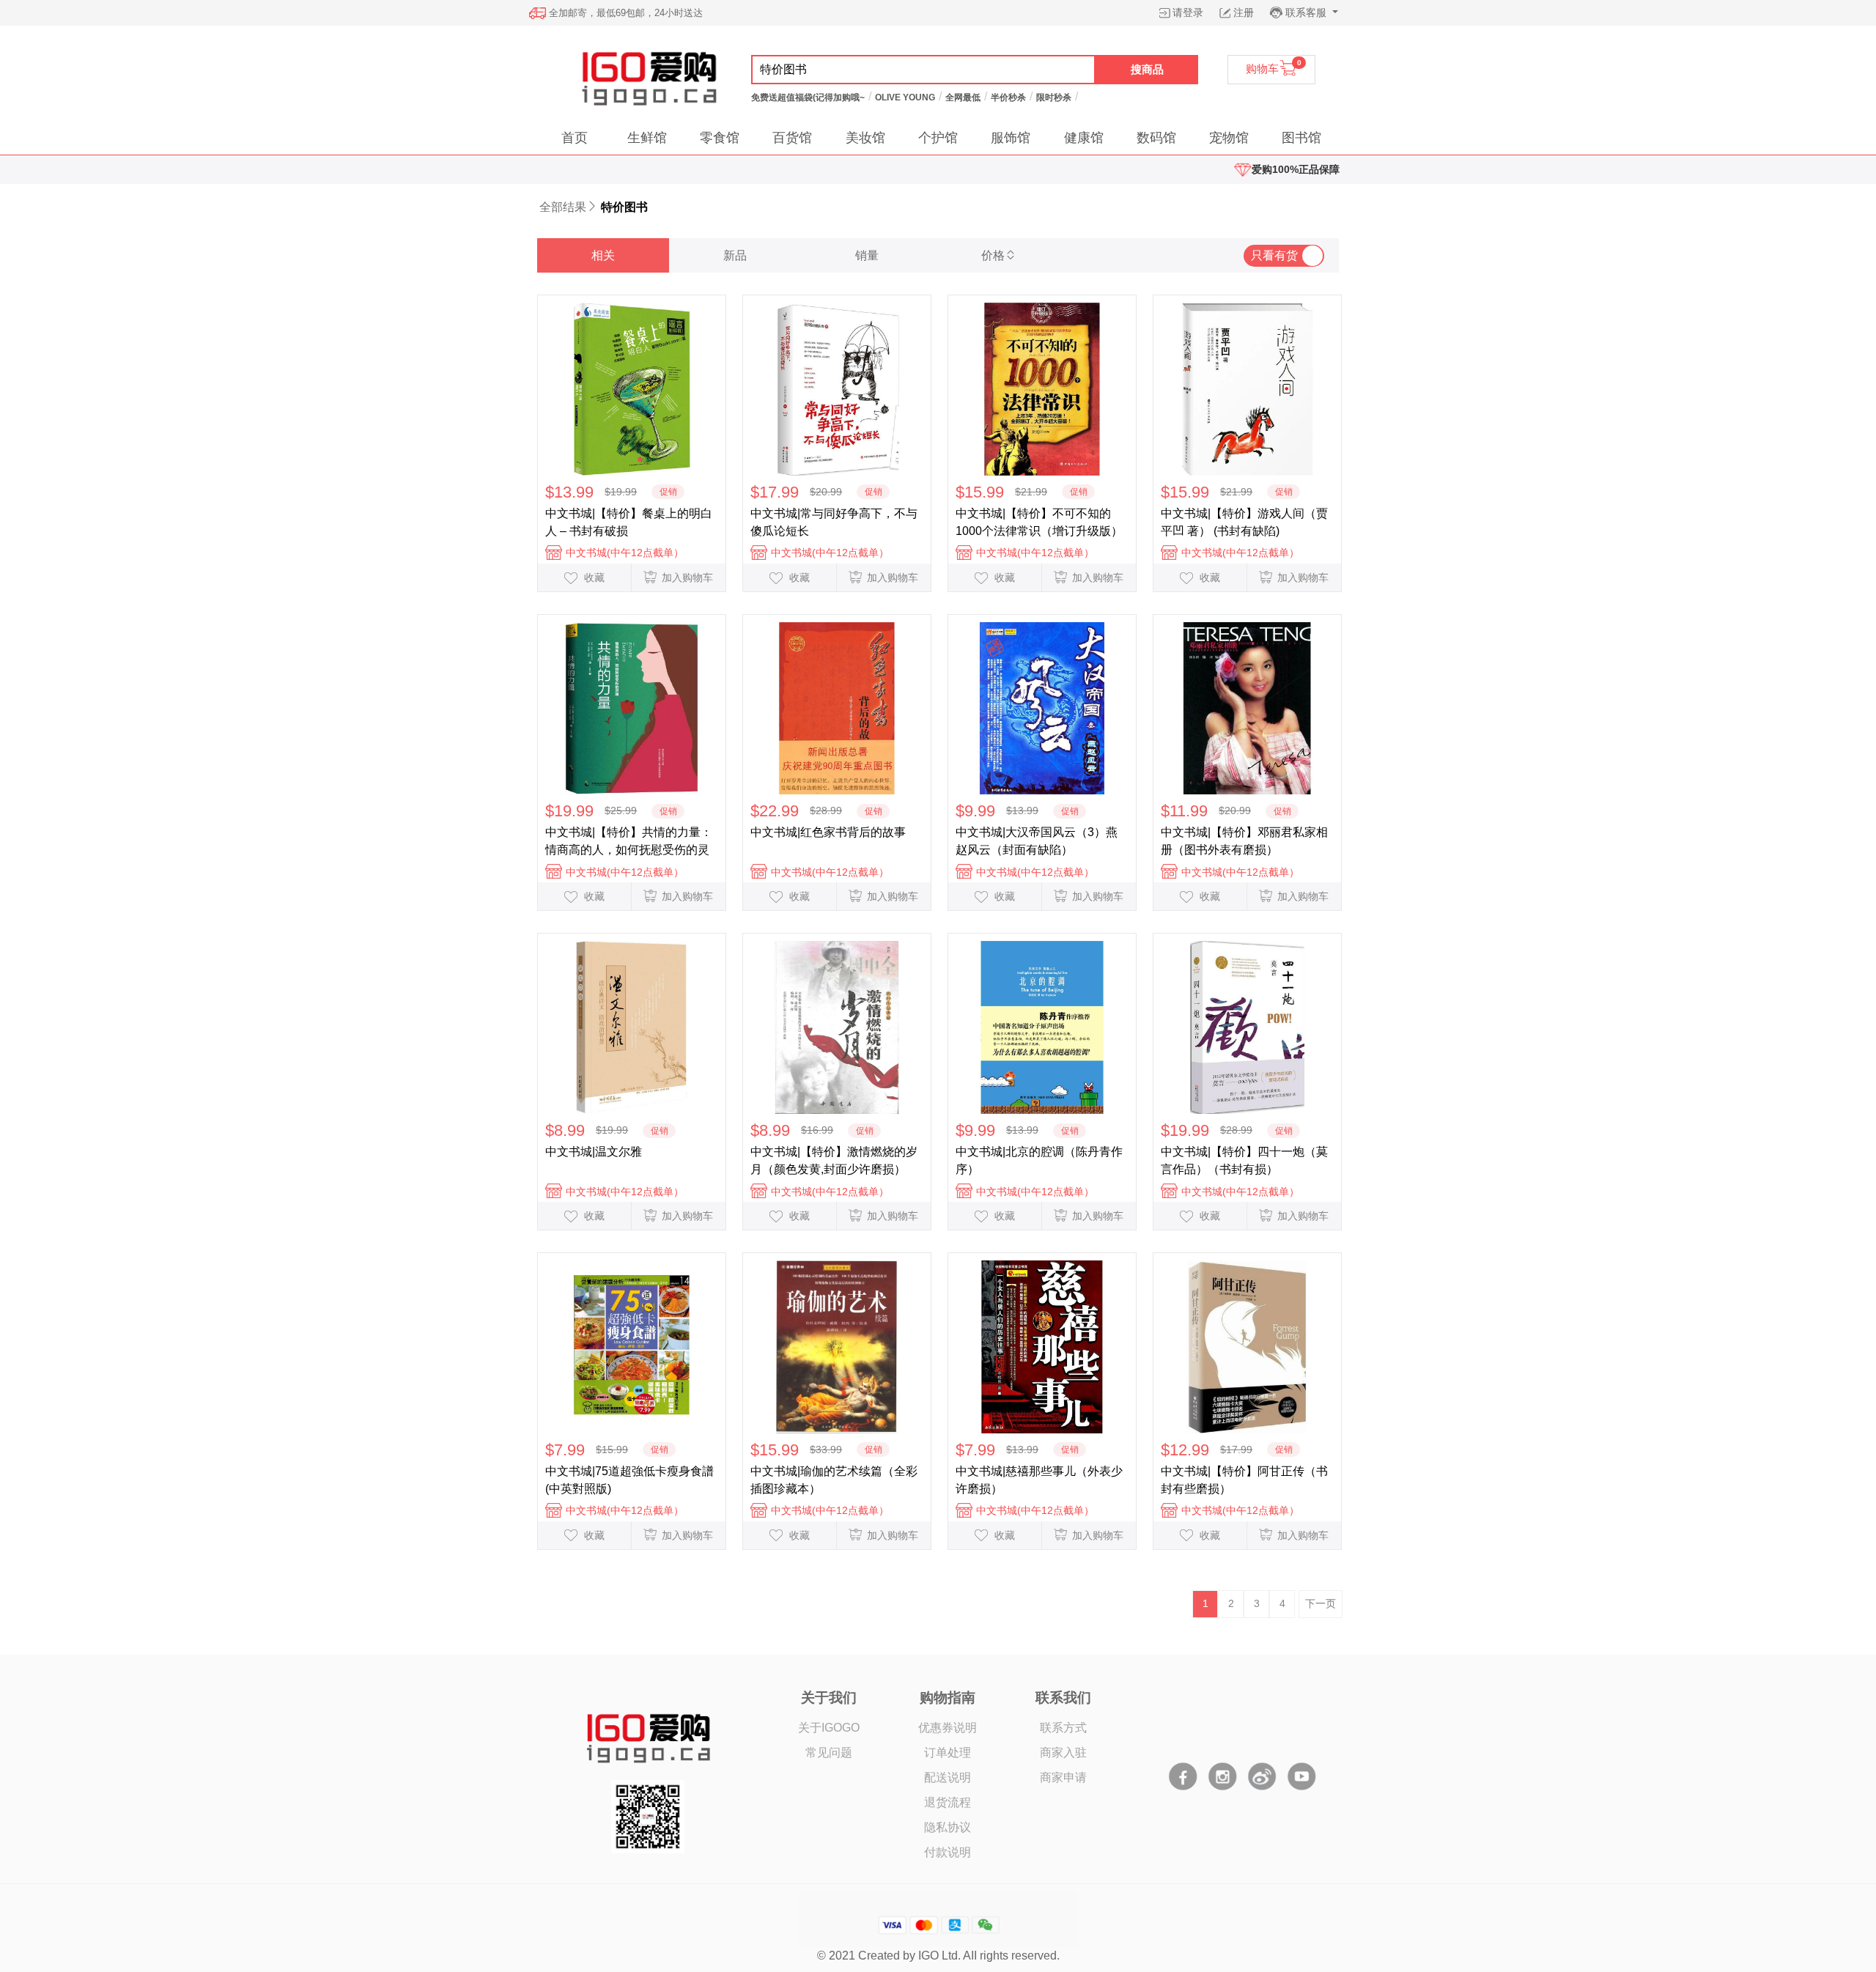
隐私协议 (948, 1827)
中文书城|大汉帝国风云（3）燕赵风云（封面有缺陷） (1037, 841)
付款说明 (948, 1852)
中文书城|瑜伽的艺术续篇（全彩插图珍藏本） (834, 1480)
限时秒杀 (1054, 97)
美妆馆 (865, 138)
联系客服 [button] (1307, 12)
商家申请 (1063, 1777)
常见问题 (829, 1753)
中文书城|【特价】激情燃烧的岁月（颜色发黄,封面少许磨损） (834, 1160)
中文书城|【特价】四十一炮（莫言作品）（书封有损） (1244, 1160)
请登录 (1188, 12)
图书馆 (1301, 138)
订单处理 (948, 1753)
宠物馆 (1229, 138)
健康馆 (1084, 138)
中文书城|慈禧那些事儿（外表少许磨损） (1039, 1480)
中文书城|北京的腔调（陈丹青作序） (1039, 1160)
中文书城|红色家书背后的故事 (828, 832)
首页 (575, 138)
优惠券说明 (948, 1728)
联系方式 (1063, 1728)
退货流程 (948, 1802)
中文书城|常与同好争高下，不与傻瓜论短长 (834, 522)
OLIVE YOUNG (905, 97)
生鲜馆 (647, 138)
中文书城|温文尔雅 (594, 1152)
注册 (1244, 12)
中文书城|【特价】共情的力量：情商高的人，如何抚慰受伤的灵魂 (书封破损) (629, 841)
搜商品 (1147, 69)
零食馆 (720, 138)
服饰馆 (1011, 138)
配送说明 (948, 1777)
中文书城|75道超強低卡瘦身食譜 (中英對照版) (629, 1480)
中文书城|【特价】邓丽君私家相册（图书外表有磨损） (1244, 841)
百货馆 (792, 138)
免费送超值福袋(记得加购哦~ (808, 97)
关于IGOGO (829, 1728)
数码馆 (1156, 138)
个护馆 (938, 138)
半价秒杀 (1008, 97)
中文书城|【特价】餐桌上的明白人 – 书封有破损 (629, 522)
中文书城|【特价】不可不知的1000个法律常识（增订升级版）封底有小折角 (1039, 522)
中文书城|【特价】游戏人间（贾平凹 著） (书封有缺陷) (1244, 522)
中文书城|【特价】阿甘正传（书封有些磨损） (1244, 1480)
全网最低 (963, 97)
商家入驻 (1063, 1753)
